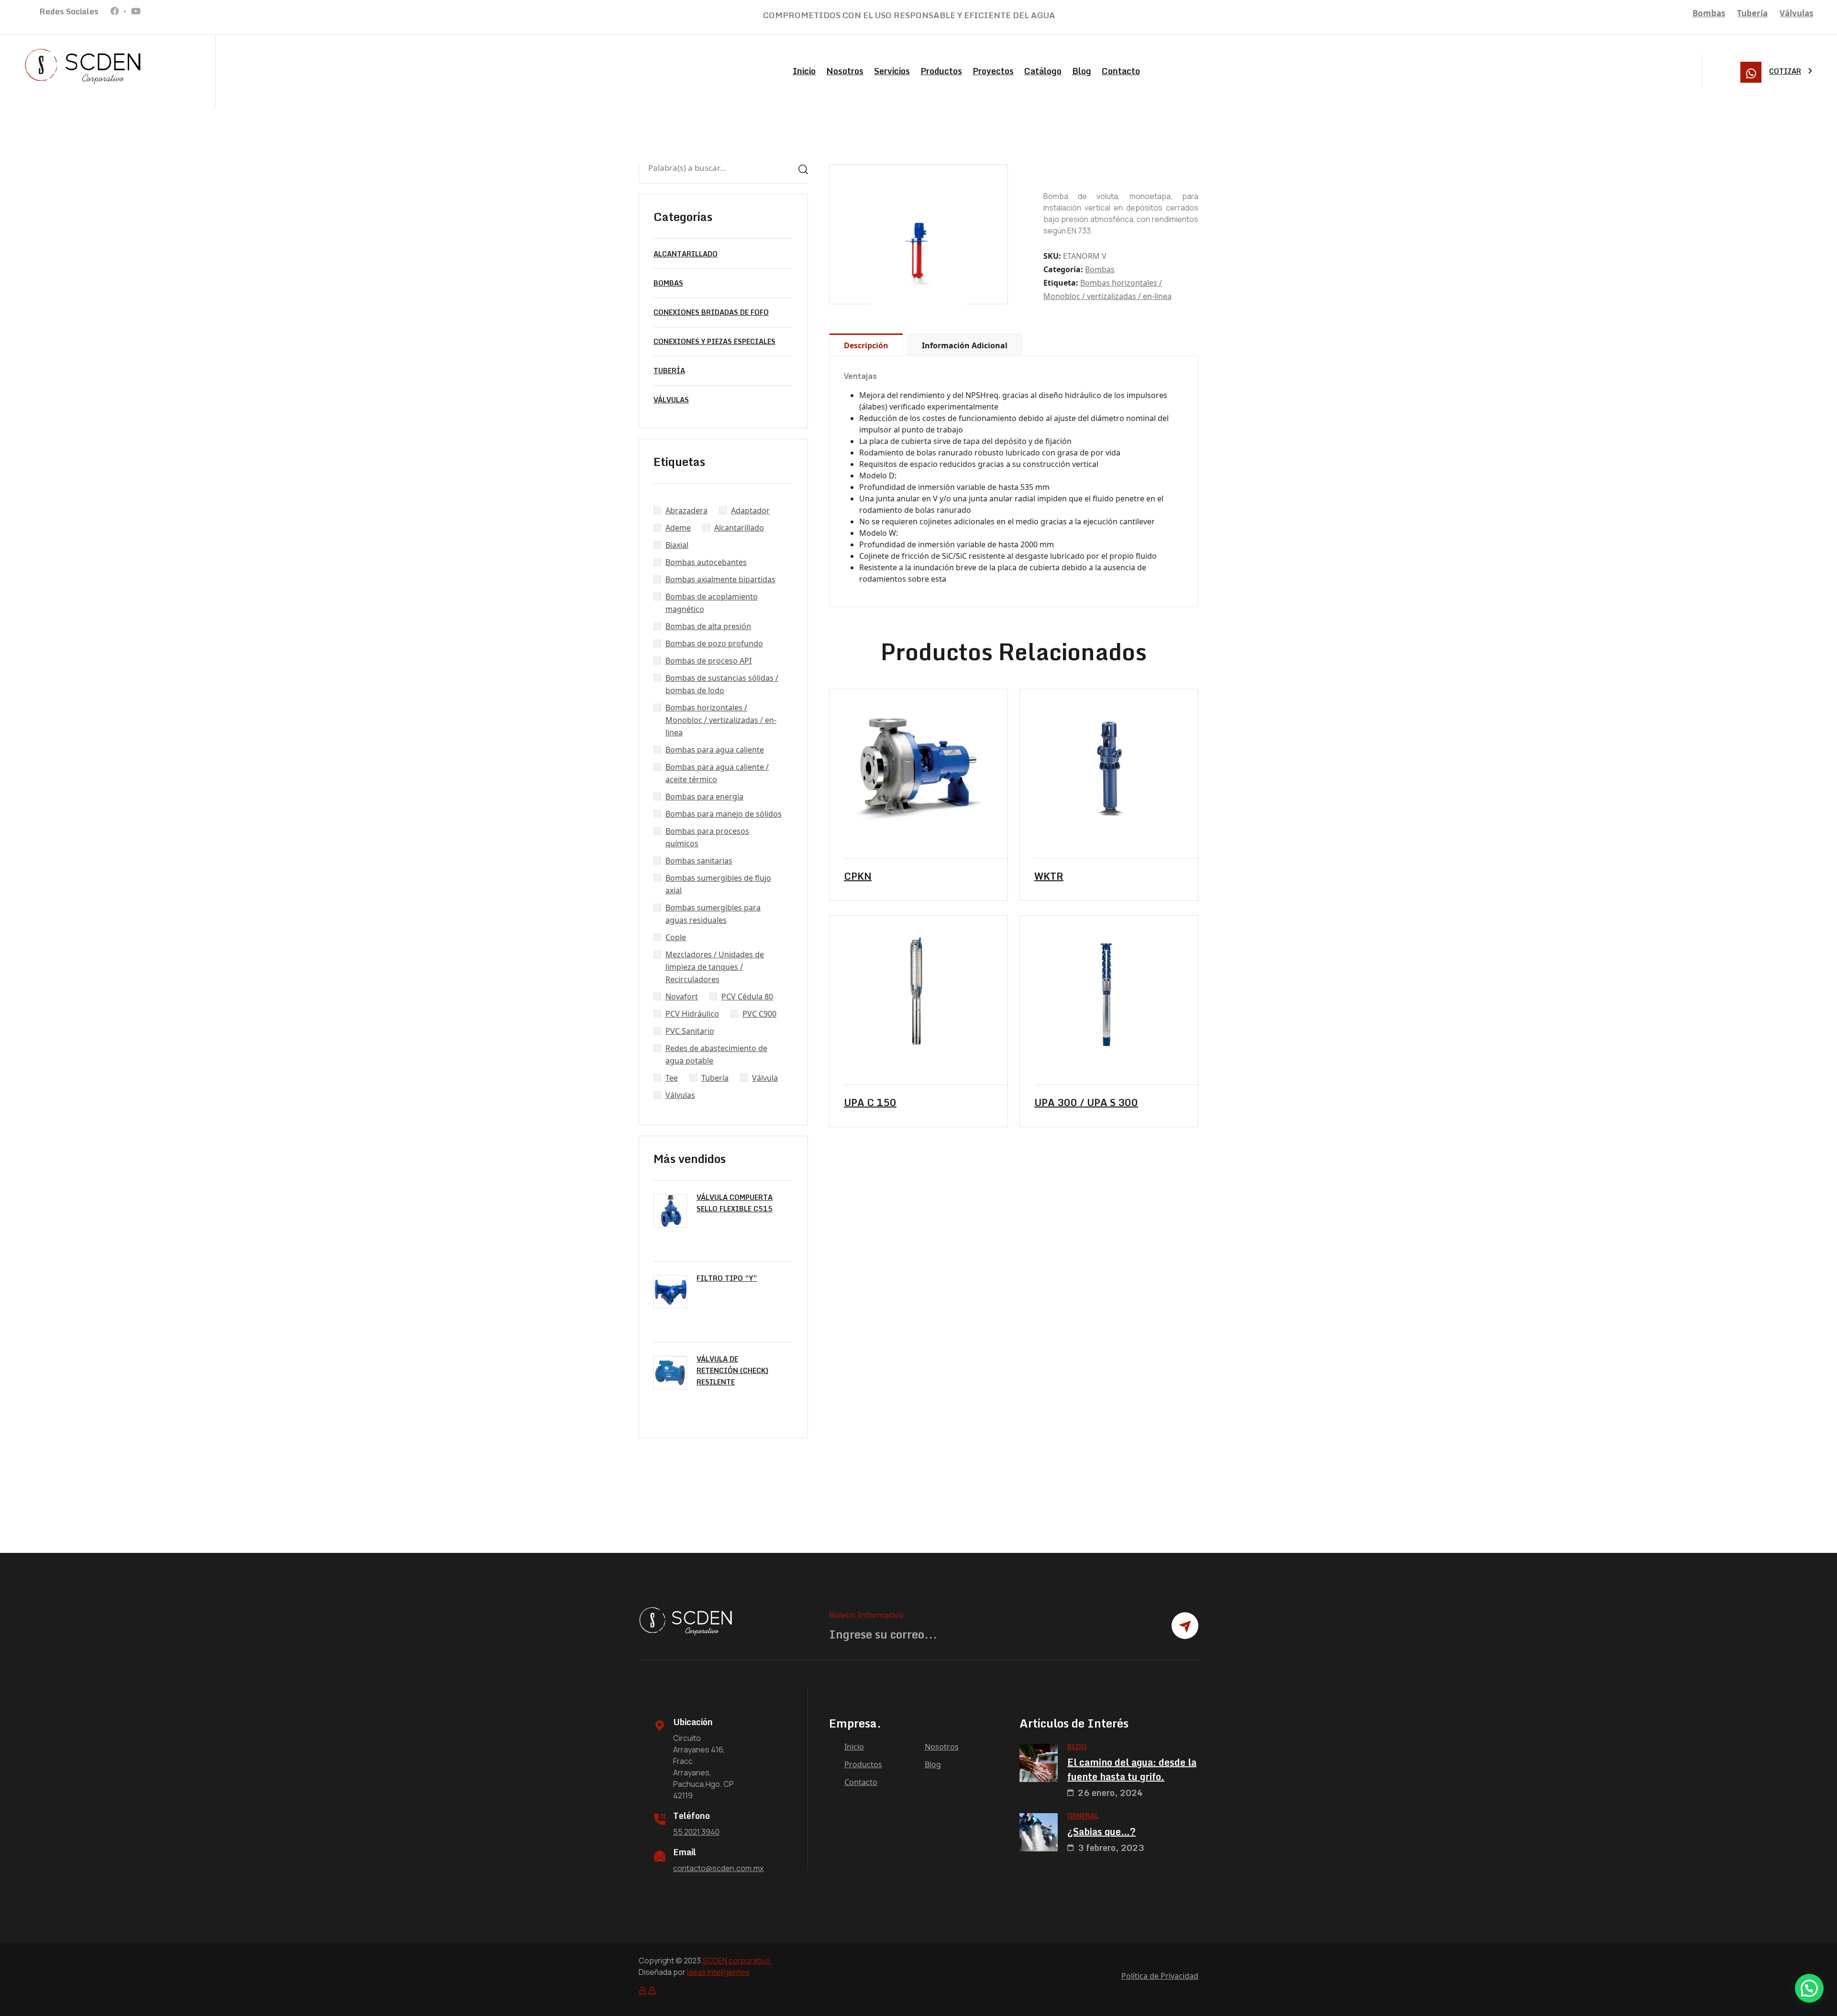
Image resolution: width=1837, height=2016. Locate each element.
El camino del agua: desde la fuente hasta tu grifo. (1132, 1770)
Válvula (765, 1078)
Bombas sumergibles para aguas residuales (713, 914)
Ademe (678, 528)
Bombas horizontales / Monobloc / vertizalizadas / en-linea (721, 720)
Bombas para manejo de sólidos (724, 814)
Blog (1082, 71)
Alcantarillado (686, 254)
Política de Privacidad (1160, 1976)
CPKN (858, 876)
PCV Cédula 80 (747, 997)
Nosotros (845, 71)
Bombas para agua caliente (715, 750)
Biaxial (677, 545)
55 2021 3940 (696, 1832)
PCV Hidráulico (692, 1014)
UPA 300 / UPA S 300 (1086, 1103)
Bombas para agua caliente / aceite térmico (717, 773)
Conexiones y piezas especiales (714, 341)
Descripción (866, 345)
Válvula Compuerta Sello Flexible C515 (735, 1203)
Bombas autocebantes (706, 562)
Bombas (1709, 13)
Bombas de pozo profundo (714, 643)
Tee (672, 1078)
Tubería (1752, 13)
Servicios (892, 71)
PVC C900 (759, 1014)
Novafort (682, 997)
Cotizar (1785, 71)
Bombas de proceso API (708, 661)
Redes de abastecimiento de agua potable (716, 1054)
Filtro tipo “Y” (727, 1278)
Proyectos (993, 71)
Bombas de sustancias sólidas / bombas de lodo (722, 684)
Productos (941, 71)
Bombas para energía (704, 797)
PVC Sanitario (690, 1031)
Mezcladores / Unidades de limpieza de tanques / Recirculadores (715, 967)
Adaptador (750, 510)
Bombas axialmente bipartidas (720, 579)
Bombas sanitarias (699, 861)
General (1083, 1816)
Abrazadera (686, 510)
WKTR (1049, 876)
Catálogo (1043, 71)
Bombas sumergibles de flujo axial (718, 884)
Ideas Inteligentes (718, 1972)
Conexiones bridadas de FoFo (711, 312)
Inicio (804, 71)
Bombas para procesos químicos (707, 837)
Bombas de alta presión (708, 626)
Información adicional (965, 345)
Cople (676, 937)
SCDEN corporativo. (737, 1961)
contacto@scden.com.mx (718, 1868)
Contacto (1121, 71)
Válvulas (1796, 13)
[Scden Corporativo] (84, 66)
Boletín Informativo (866, 1615)
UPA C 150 (870, 1103)
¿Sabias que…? (1101, 1832)
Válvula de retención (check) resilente (732, 1370)
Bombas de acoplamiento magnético (712, 603)
